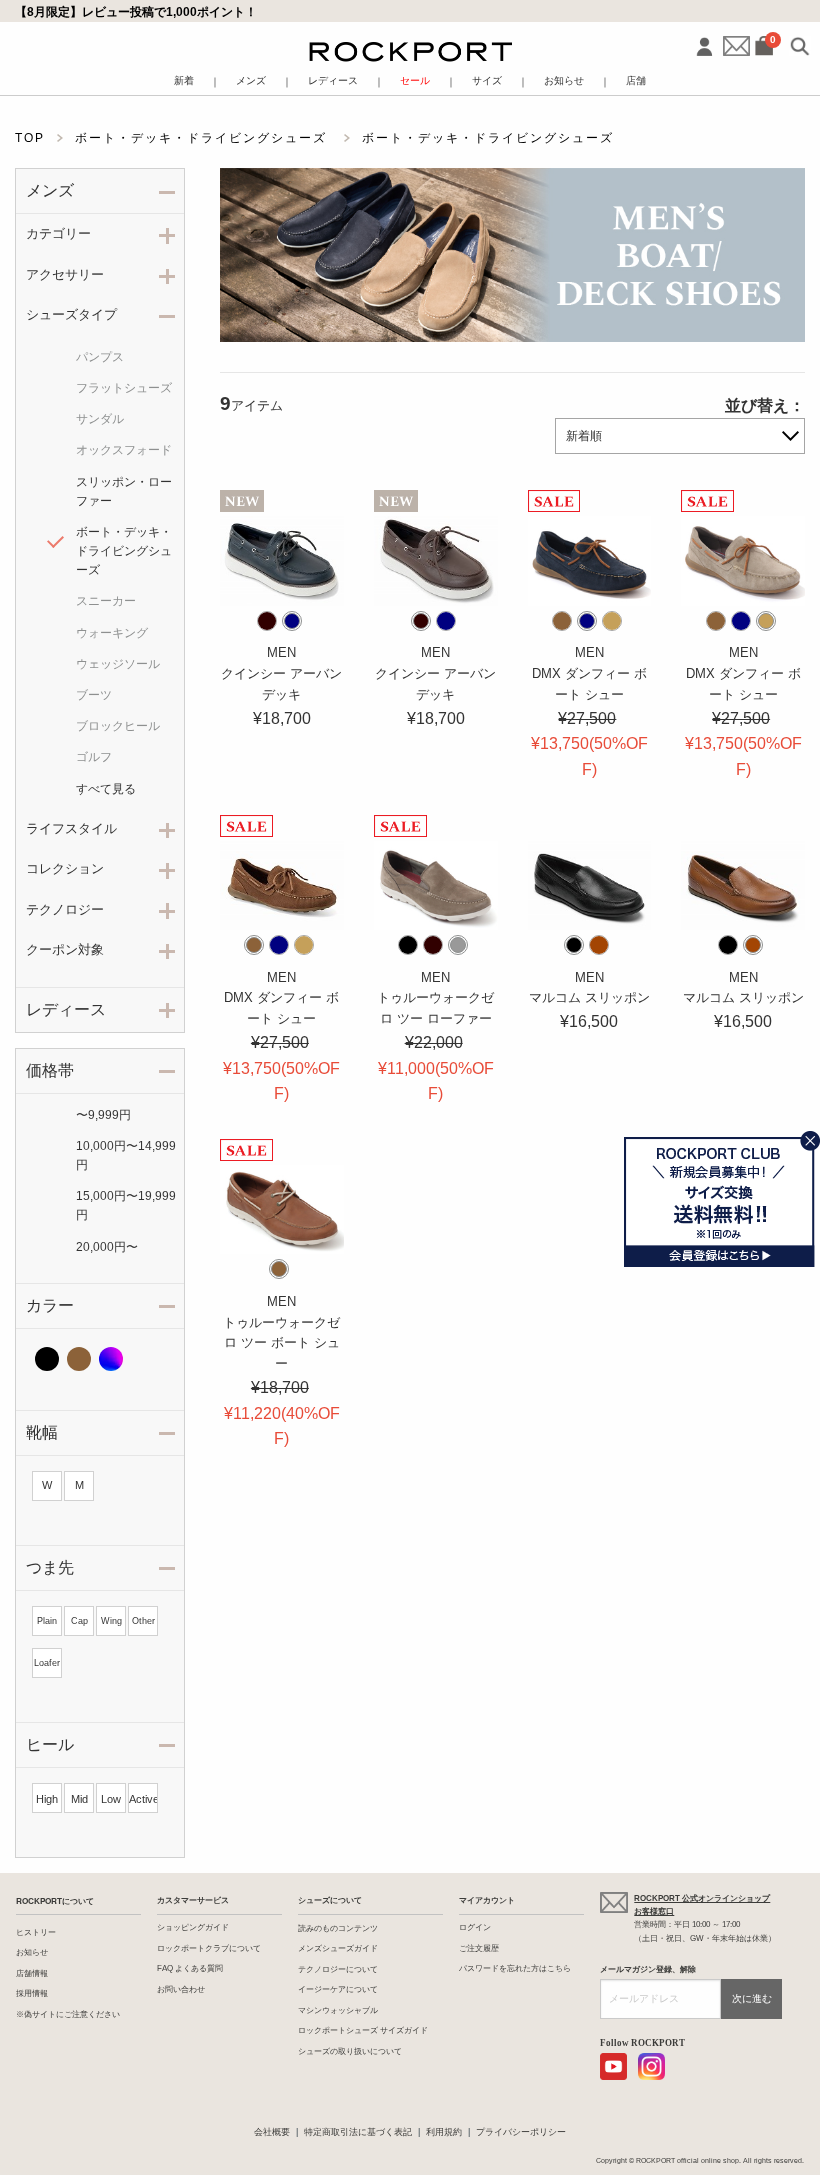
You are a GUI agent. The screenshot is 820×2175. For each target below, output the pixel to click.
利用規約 (444, 2132)
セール (415, 81)
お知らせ (564, 81)
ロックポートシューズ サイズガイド (363, 2030)
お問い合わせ (181, 1989)
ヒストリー (36, 1932)
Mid (79, 1799)
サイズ (487, 81)
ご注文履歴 (479, 1948)
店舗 (636, 81)
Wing (111, 1621)
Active (143, 1799)
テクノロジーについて (338, 1969)
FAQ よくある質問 (190, 1968)
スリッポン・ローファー (124, 491)
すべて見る (106, 789)
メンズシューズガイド (338, 1948)
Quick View (282, 582)
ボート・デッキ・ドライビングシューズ (124, 551)
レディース (333, 81)
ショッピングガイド (193, 1927)
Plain (47, 1621)
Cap (79, 1621)
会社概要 (272, 2132)
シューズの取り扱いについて (350, 2051)
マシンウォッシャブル (338, 2010)
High (47, 1799)
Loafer (47, 1663)
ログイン (475, 1927)
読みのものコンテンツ (338, 1928)
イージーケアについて (338, 1989)
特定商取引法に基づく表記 (358, 2132)
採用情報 (32, 1993)
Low (111, 1799)
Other (143, 1621)
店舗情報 (32, 1973)
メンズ (251, 81)
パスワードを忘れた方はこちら (515, 1968)
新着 (184, 81)
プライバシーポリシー (521, 2132)
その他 (111, 1359)
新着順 (584, 436)
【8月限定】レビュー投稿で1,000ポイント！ (136, 11)
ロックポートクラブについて (209, 1948)
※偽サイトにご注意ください (68, 2014)
